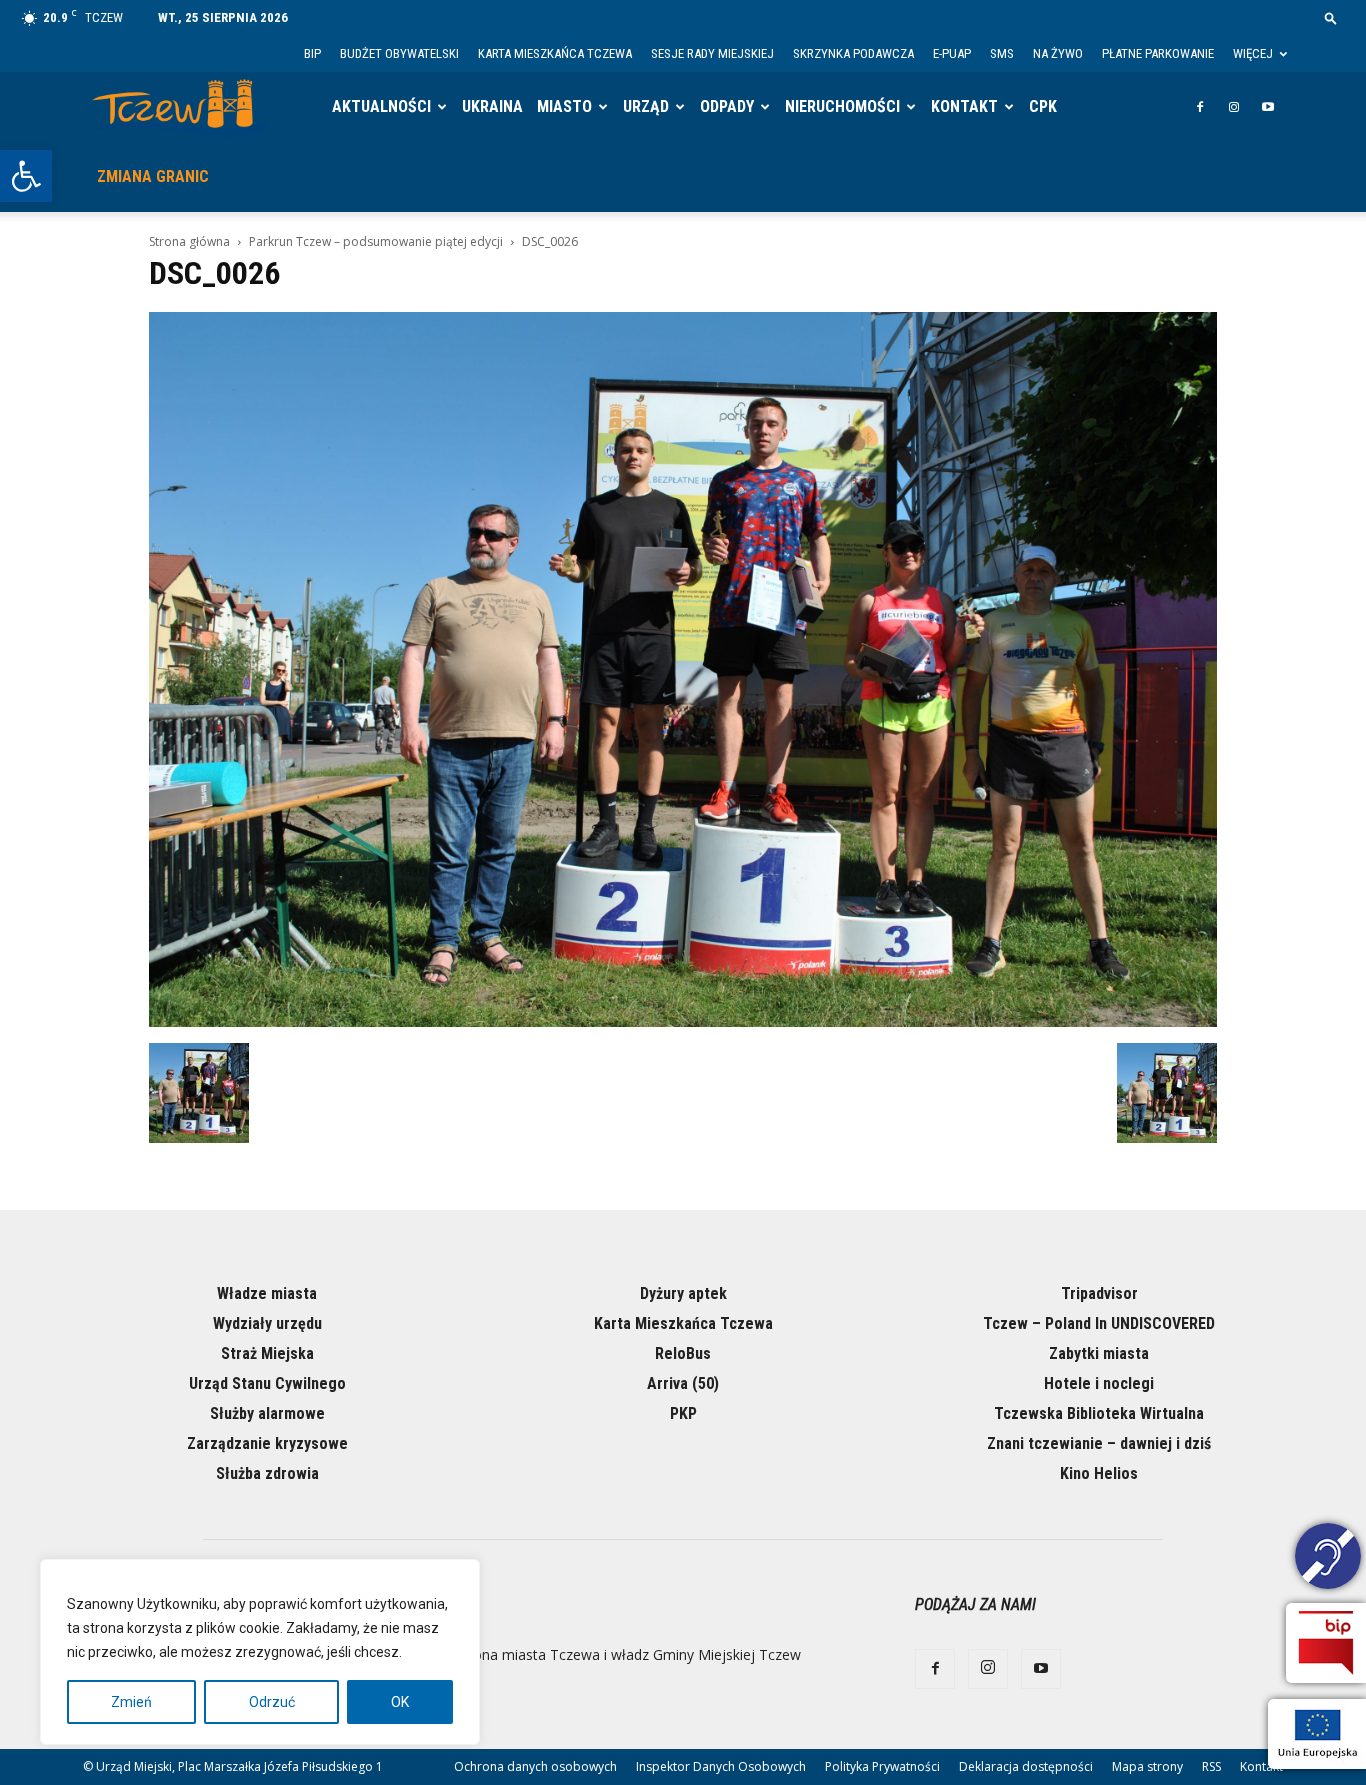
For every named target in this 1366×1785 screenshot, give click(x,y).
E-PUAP (952, 53)
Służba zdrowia (267, 1473)
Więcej (1253, 53)
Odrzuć (272, 1702)
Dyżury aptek (683, 1293)
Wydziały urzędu (267, 1323)
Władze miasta (267, 1293)
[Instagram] (1234, 107)
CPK (1043, 106)
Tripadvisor (1099, 1293)
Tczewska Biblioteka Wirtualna (1099, 1413)
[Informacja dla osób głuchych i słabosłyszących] (1328, 1559)
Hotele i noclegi (1099, 1383)
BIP (312, 53)
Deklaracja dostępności (1026, 1766)
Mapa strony (1147, 1766)
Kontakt (964, 106)
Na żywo (1058, 53)
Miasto (564, 106)
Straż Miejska (267, 1353)
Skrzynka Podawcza (853, 53)
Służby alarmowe (267, 1413)
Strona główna (189, 241)
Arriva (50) (683, 1383)
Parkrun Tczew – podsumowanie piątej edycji (376, 241)
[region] (260, 1652)
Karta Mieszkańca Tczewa (555, 53)
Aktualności (381, 106)
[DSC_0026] (683, 1022)
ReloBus (683, 1353)
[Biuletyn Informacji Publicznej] (1326, 1643)
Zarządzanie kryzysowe (267, 1443)
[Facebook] (1200, 107)
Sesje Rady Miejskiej (712, 53)
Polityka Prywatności (882, 1766)
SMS (1002, 53)
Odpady (727, 106)
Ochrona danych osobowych (535, 1766)
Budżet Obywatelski (399, 53)
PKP (683, 1413)
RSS (1211, 1766)
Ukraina (492, 106)
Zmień (131, 1702)
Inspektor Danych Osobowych (721, 1766)
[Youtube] (1268, 107)
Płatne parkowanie (1158, 53)
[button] (26, 176)
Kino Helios (1099, 1473)
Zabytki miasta (1099, 1353)
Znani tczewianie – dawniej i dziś (1099, 1443)
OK (400, 1702)
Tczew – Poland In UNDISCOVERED (1099, 1323)
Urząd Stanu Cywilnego (267, 1383)
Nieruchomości (842, 106)
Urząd (646, 106)
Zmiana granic (153, 176)
